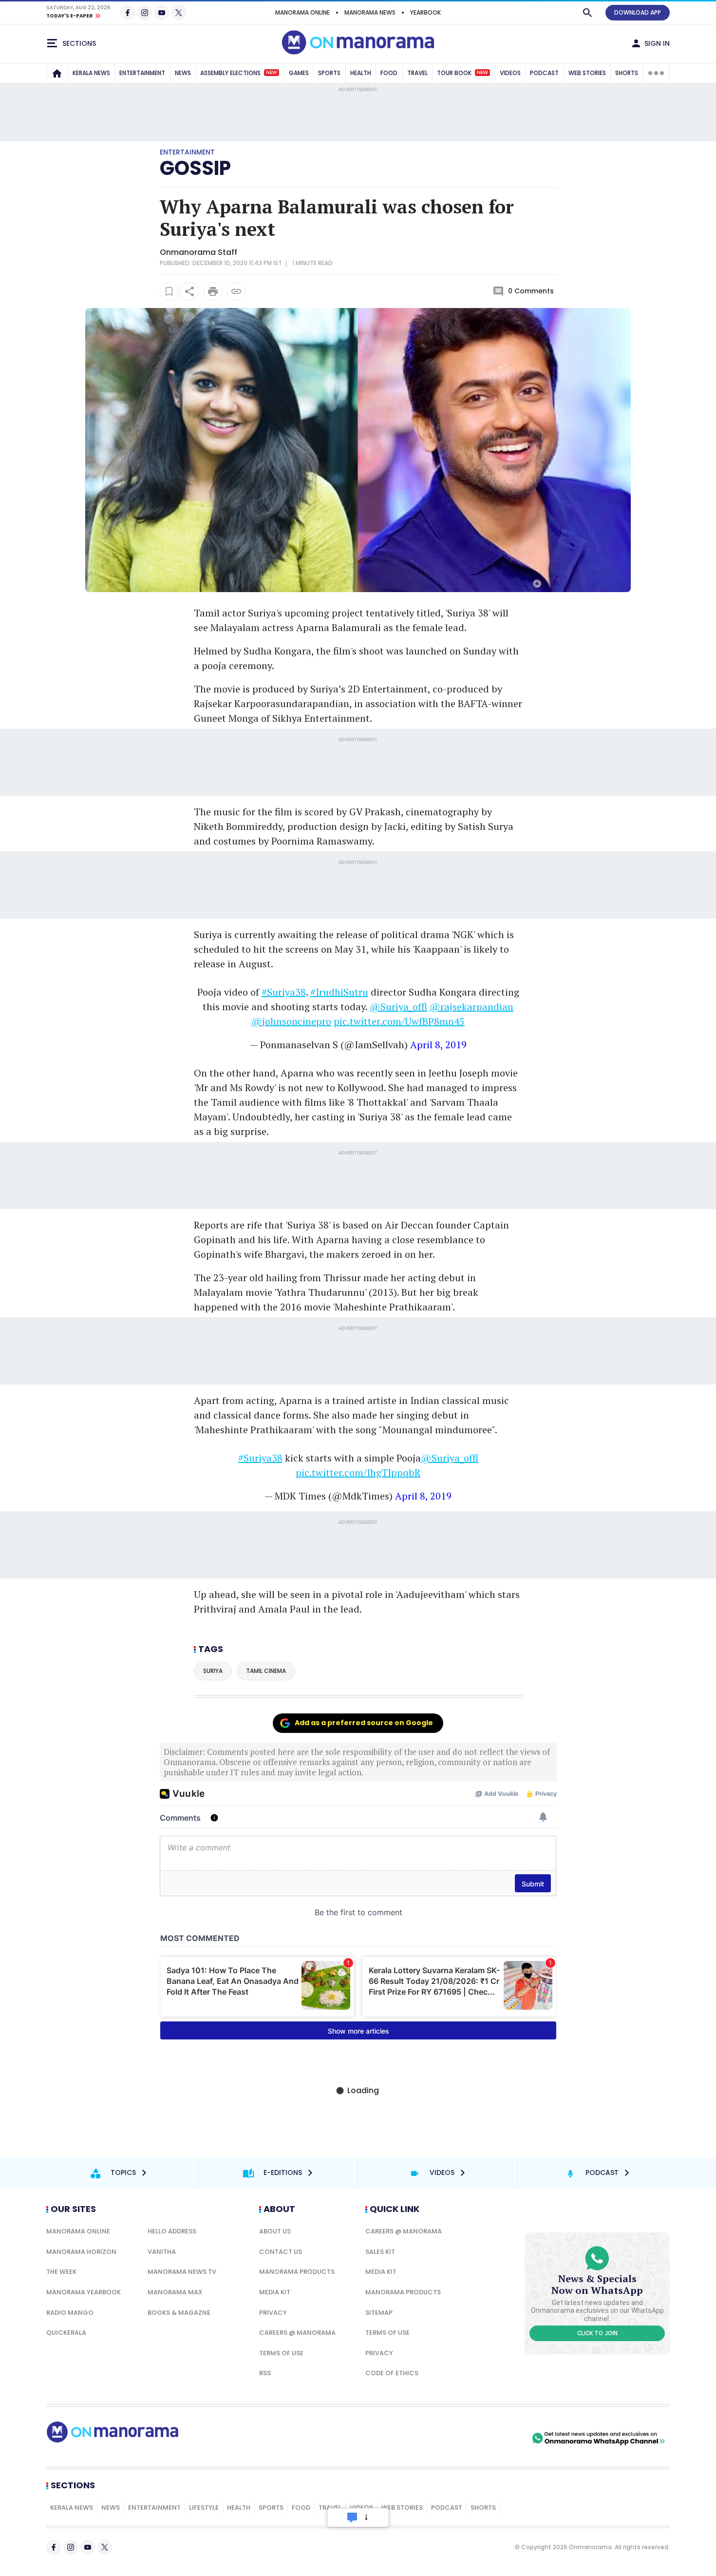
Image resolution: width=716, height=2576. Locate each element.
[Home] (57, 73)
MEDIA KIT (275, 2292)
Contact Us (281, 2252)
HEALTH (361, 73)
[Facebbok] (54, 2547)
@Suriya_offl (398, 1007)
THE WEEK (61, 2272)
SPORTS (329, 73)
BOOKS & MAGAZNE (179, 2313)
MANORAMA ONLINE (302, 12)
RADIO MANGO (70, 2313)
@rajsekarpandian (471, 1007)
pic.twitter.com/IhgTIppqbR (358, 1472)
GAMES (299, 73)
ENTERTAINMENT (142, 73)
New (272, 73)
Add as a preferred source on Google (364, 1723)
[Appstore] (496, 2438)
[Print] (213, 291)
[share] (189, 291)
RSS (265, 2373)
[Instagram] (145, 13)
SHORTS (627, 73)
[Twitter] (179, 13)
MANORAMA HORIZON (81, 2252)
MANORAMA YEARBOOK (84, 2292)
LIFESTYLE (204, 2508)
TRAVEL (417, 73)
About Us (275, 2231)
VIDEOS (510, 73)
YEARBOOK (425, 12)
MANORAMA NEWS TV (182, 2272)
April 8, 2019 (438, 1045)
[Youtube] (162, 13)
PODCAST (544, 73)
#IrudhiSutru (339, 992)
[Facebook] (128, 13)
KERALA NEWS (91, 73)
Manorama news (370, 12)
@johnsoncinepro (291, 1021)
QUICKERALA (66, 2333)
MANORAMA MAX (175, 2292)
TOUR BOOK (462, 73)
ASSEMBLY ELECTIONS (239, 73)
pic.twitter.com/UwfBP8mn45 (399, 1021)
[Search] (587, 13)
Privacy (273, 2313)
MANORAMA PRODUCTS (297, 2272)
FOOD (389, 73)
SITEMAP (379, 2313)
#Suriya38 (284, 992)
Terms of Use (281, 2353)
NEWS (183, 73)
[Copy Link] (236, 291)
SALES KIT (380, 2252)
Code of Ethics (392, 2373)
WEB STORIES (587, 73)
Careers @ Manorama (297, 2333)
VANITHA (162, 2252)
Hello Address (172, 2231)
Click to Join (597, 2333)
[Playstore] (428, 2438)
